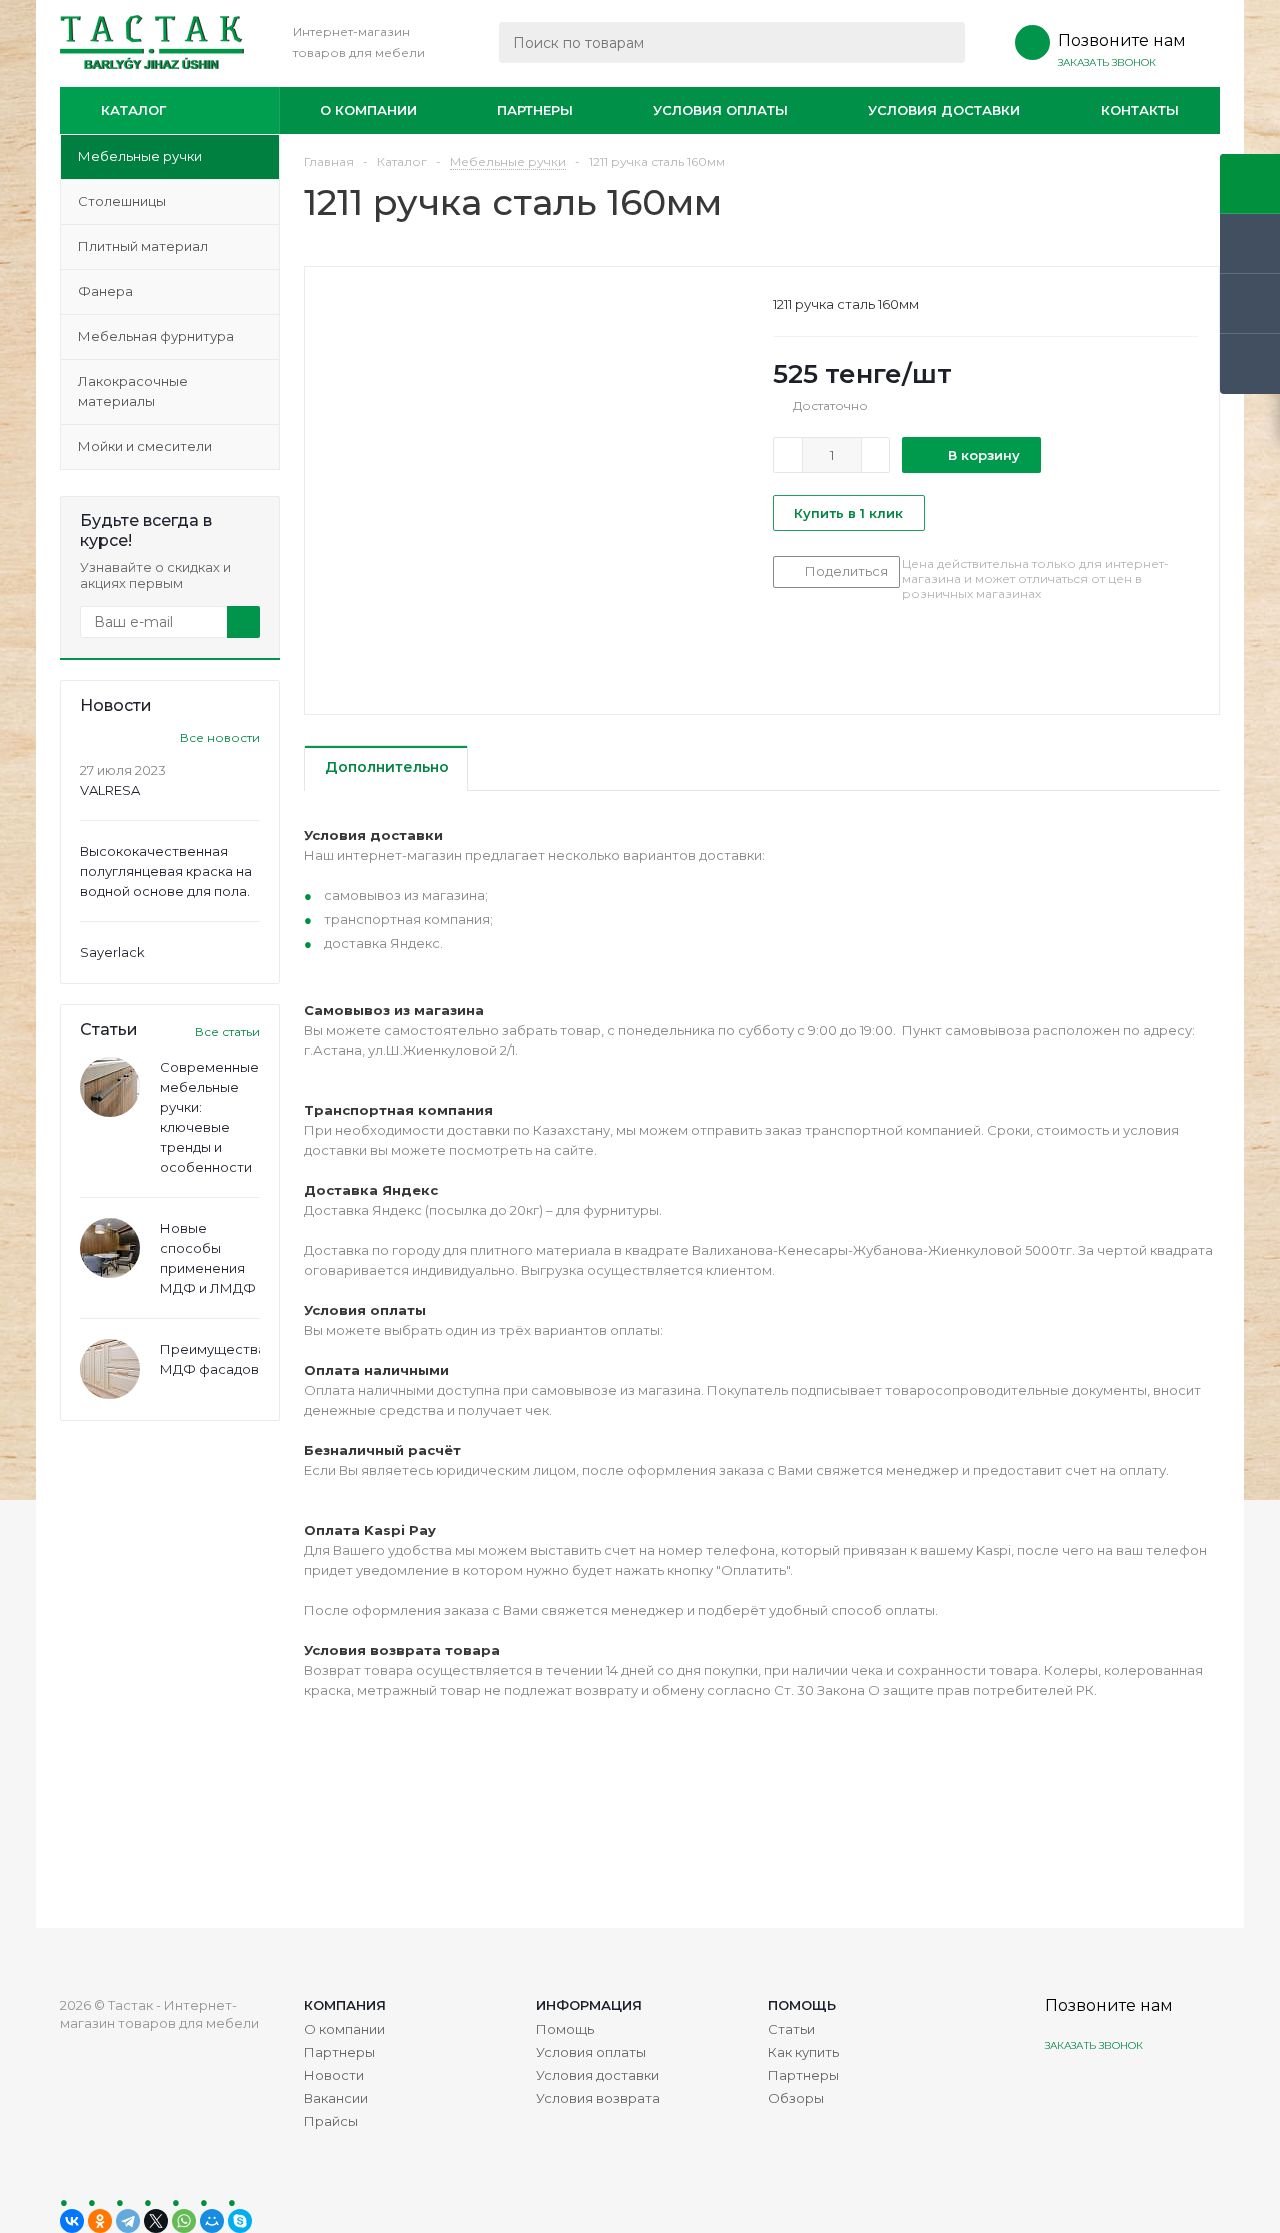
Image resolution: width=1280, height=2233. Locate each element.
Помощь (802, 2005)
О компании (368, 110)
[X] (156, 2221)
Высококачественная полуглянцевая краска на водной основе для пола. (166, 871)
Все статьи (227, 1031)
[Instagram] (1062, 2092)
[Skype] (240, 2221)
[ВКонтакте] (72, 2221)
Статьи (791, 2029)
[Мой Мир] (212, 2221)
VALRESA (110, 790)
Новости (334, 2075)
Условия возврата (598, 2098)
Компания (345, 2005)
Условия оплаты (720, 110)
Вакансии (336, 2098)
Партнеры (535, 110)
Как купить (803, 2052)
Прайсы (331, 2121)
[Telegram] (128, 2221)
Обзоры (796, 2098)
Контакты (1140, 110)
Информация (589, 2005)
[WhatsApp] (184, 2221)
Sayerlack (112, 952)
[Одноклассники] (100, 2221)
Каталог (133, 110)
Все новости (220, 737)
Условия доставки (944, 110)
